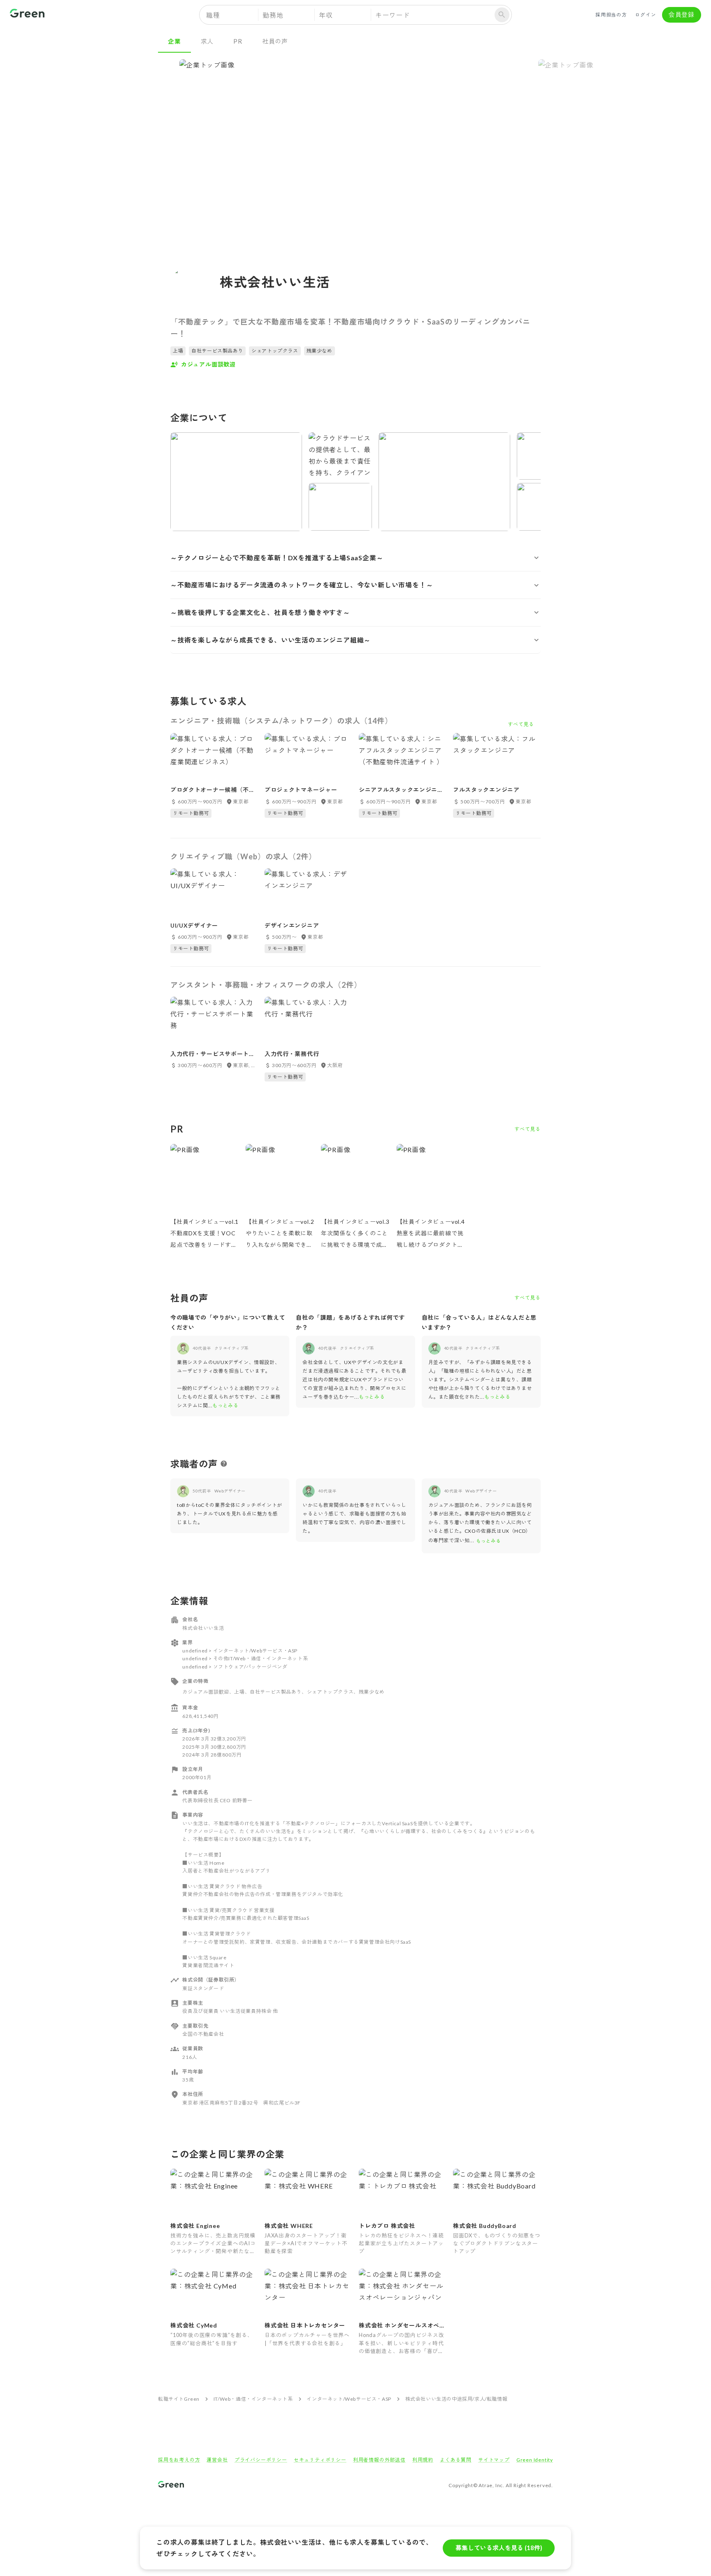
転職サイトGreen (179, 2399)
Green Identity (535, 2460)
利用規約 (423, 2460)
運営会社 (217, 2460)
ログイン (645, 15)
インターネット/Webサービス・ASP (349, 2399)
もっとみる (225, 1405)
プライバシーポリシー (261, 2460)
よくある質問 (456, 2460)
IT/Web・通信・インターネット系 (253, 2399)
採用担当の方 (611, 15)
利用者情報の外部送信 (379, 2460)
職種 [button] (213, 15)
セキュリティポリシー (320, 2460)
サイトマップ (494, 2460)
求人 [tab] (207, 41)
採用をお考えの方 (179, 2460)
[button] (355, 558)
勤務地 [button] (273, 15)
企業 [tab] (174, 41)
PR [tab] (238, 41)
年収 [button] (326, 15)
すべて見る (527, 1129)
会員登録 (682, 14)
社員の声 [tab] (275, 41)
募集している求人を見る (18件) (499, 2548)
